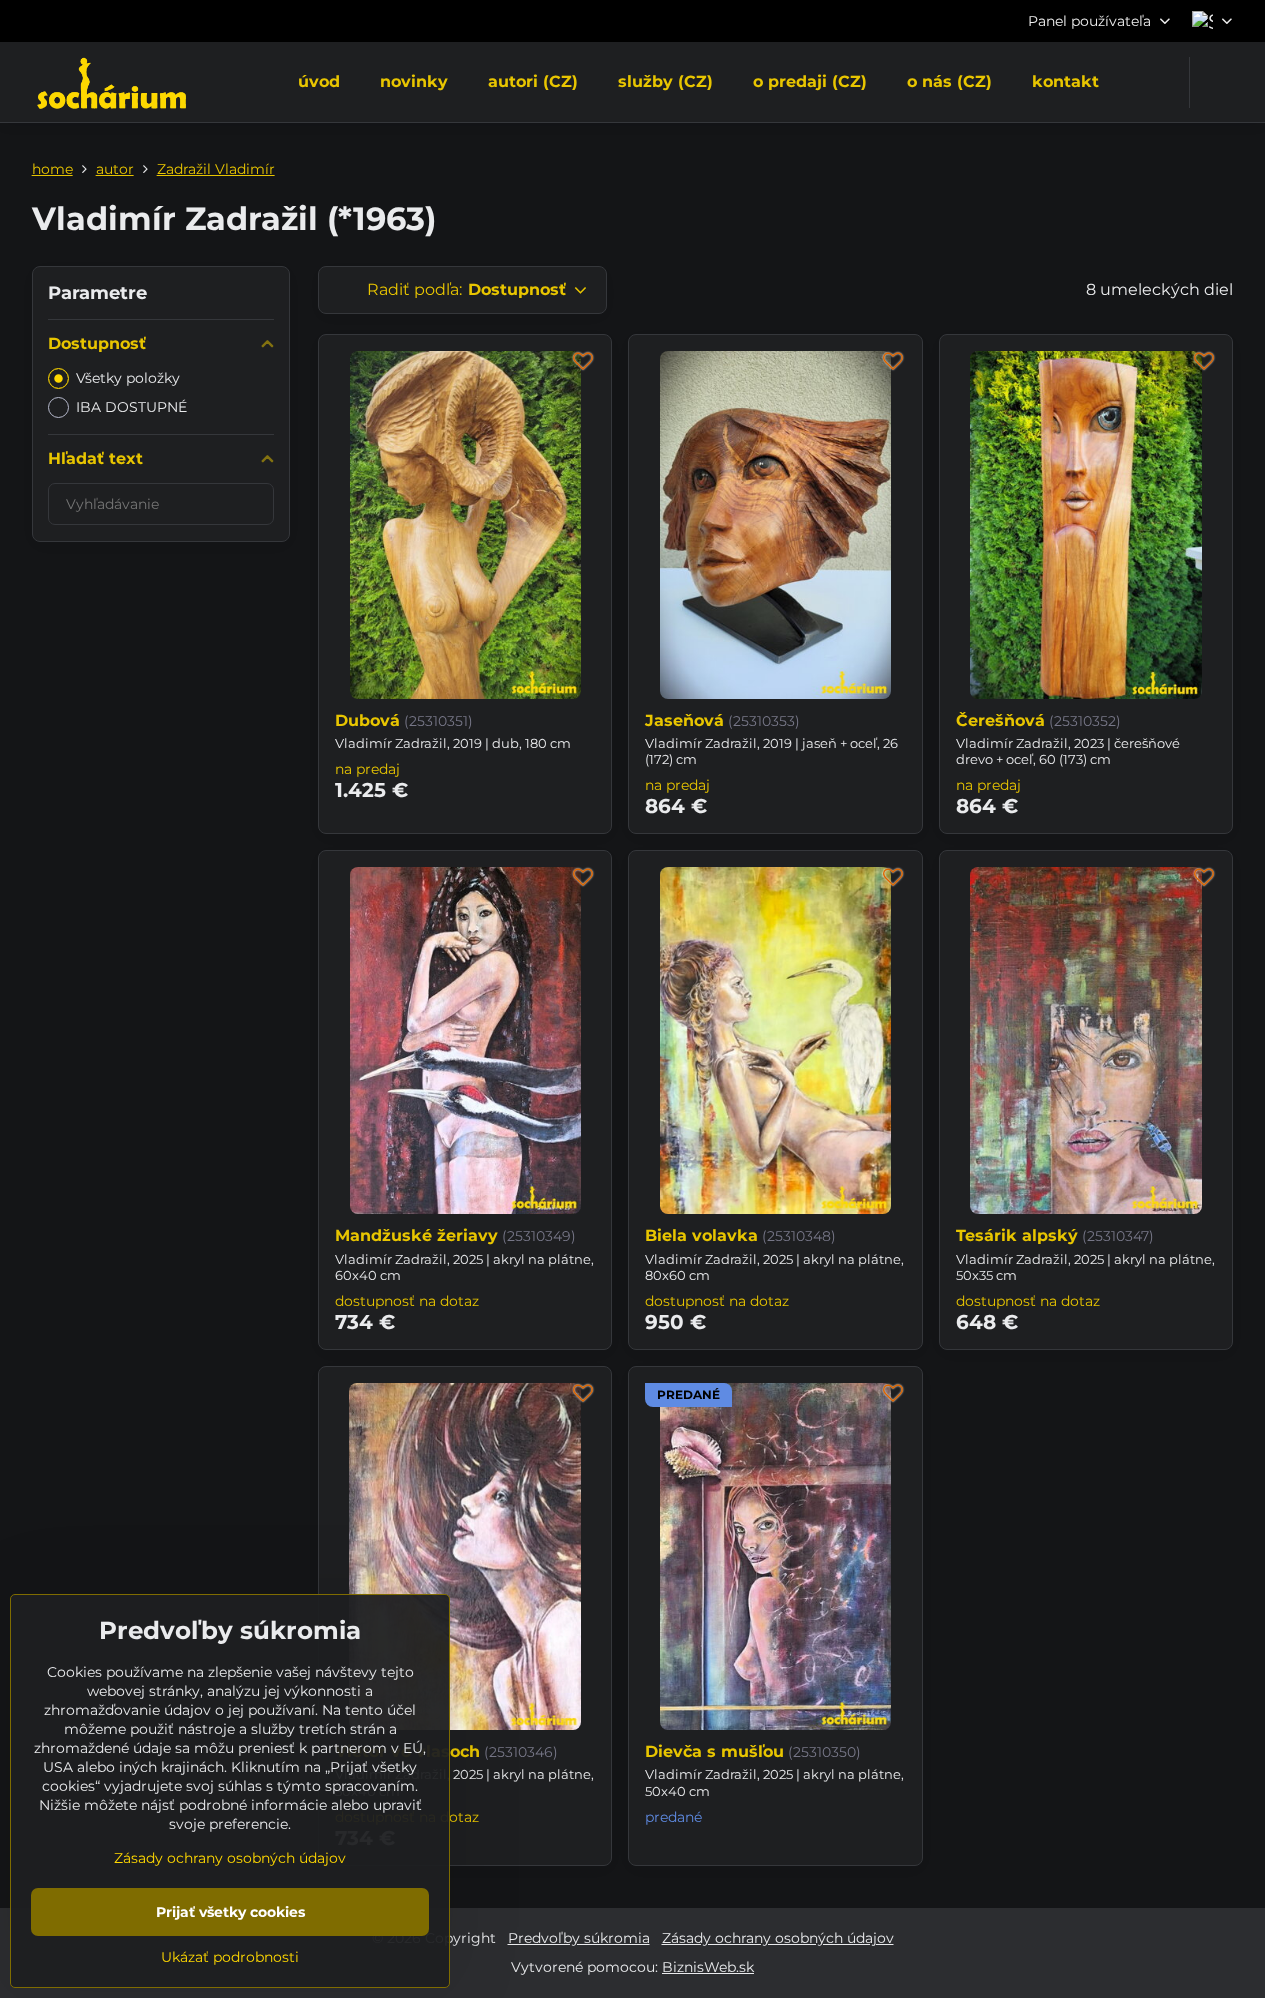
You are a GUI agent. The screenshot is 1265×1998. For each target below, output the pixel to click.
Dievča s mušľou (714, 1751)
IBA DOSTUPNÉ (131, 407)
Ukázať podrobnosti (230, 1957)
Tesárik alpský (1017, 1235)
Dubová (367, 720)
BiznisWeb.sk (708, 1967)
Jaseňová (684, 720)
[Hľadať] (1217, 82)
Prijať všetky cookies (230, 1912)
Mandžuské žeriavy (416, 1235)
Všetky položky (128, 378)
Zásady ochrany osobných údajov (778, 1938)
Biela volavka (701, 1235)
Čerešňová (1000, 720)
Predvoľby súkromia (579, 1938)
